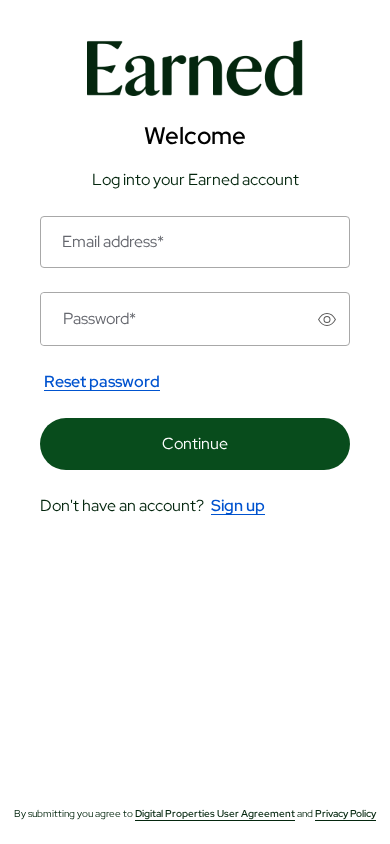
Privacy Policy (345, 813)
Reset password (102, 381)
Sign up (238, 505)
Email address (113, 242)
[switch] (327, 319)
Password (99, 319)
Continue (195, 443)
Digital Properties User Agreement (215, 813)
